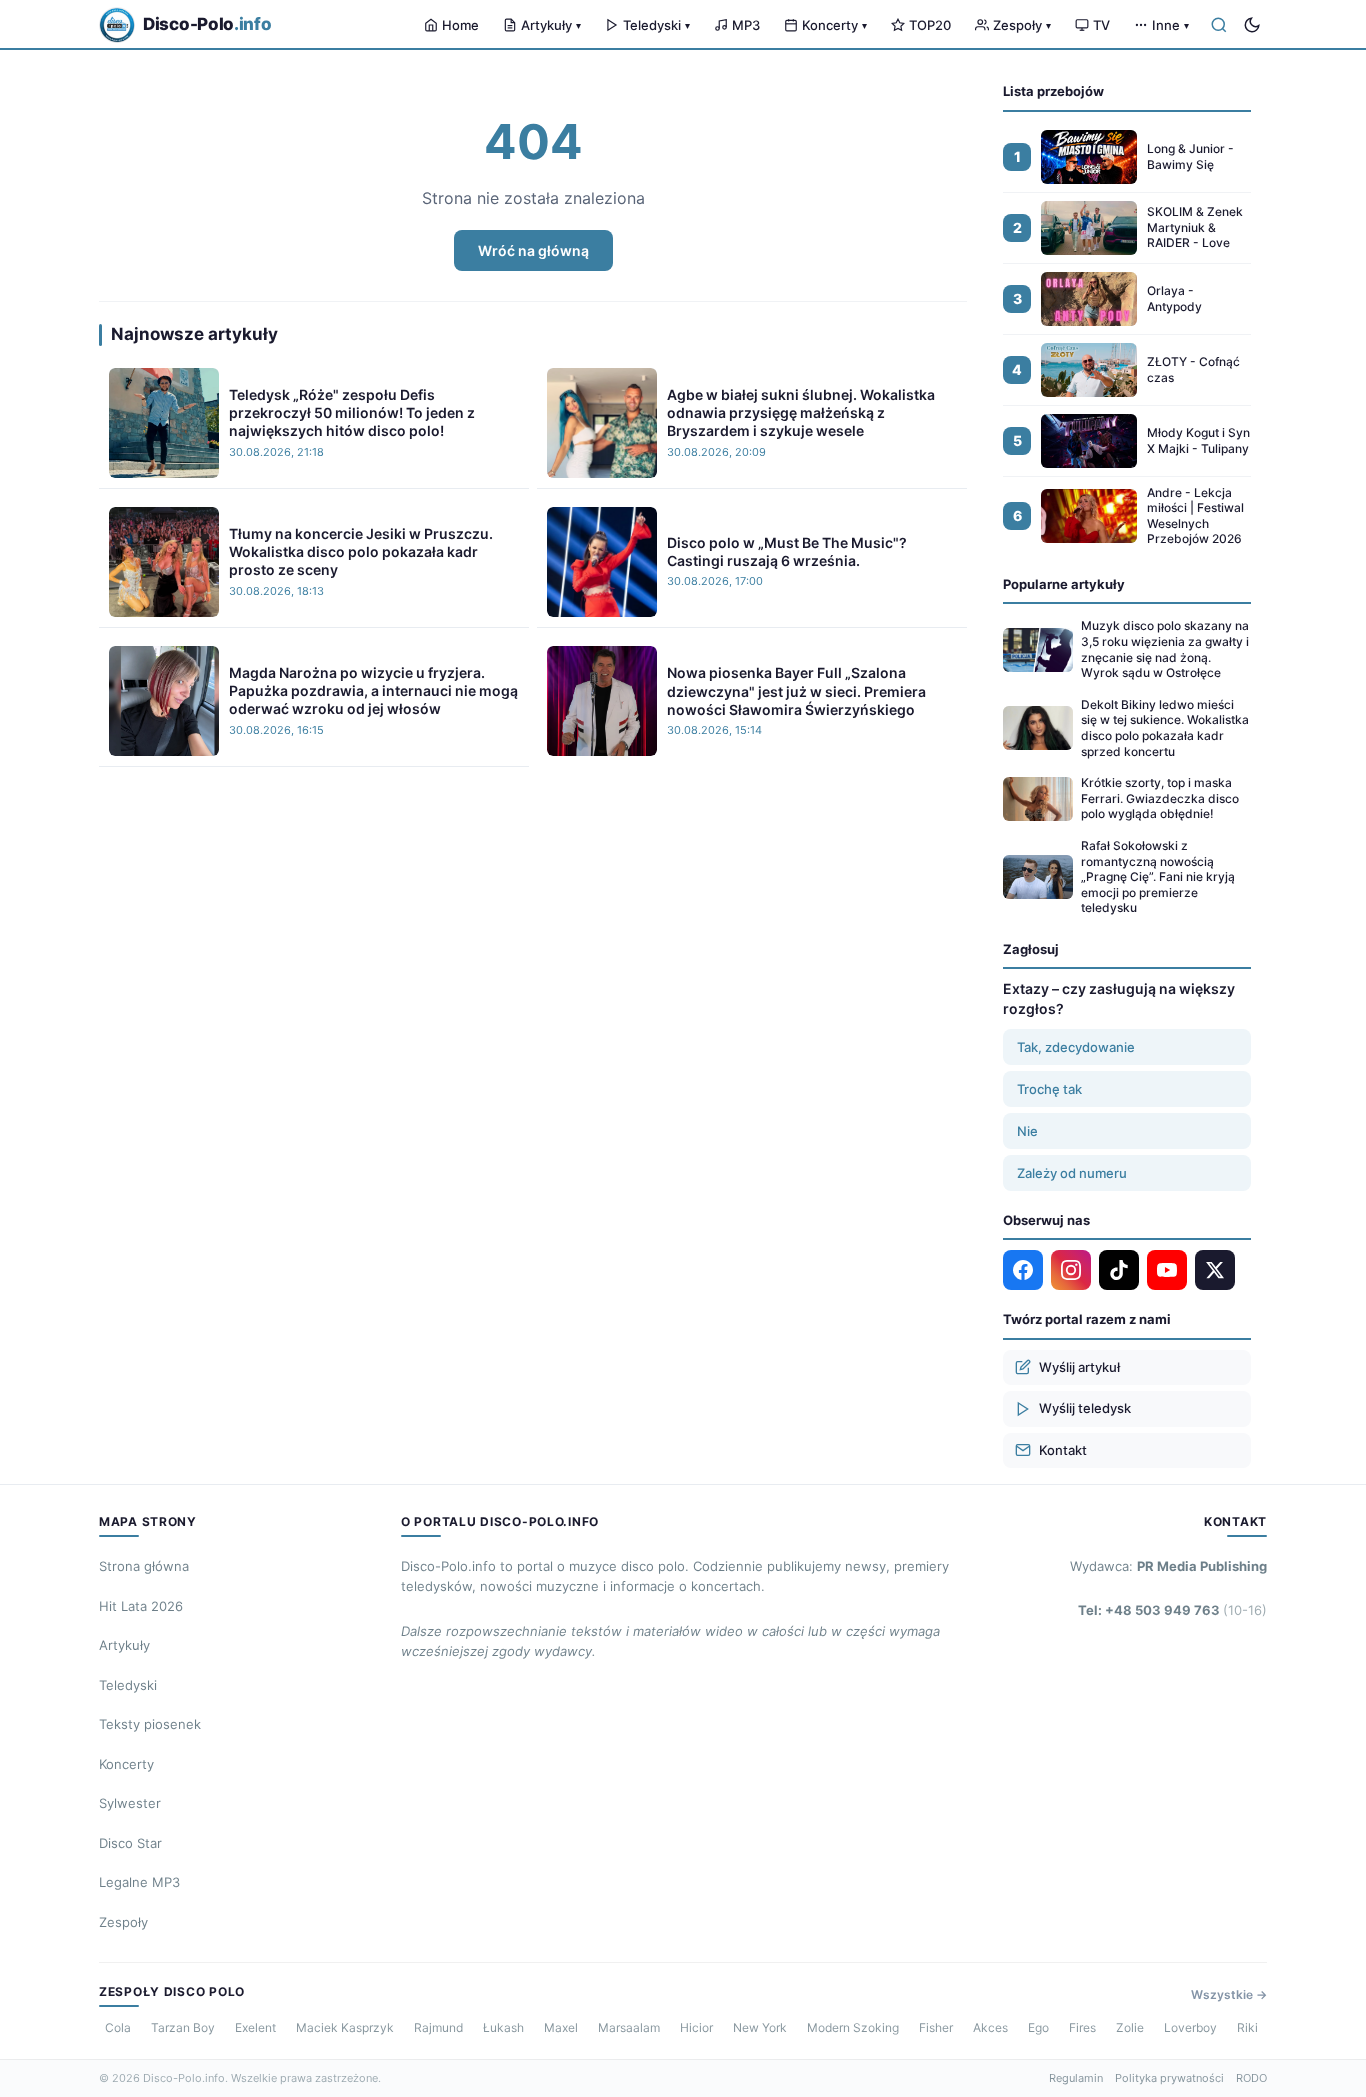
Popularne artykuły (1064, 584)
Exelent (255, 2027)
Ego (1038, 2027)
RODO (1251, 2078)
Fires (1082, 2027)
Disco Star (130, 1843)
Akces (990, 2027)
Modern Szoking (853, 2027)
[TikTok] (1119, 1270)
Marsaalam (629, 2027)
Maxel (561, 2027)
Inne (1170, 25)
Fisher (936, 2027)
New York (760, 2027)
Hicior (696, 2027)
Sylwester (130, 1803)
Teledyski (656, 25)
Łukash (503, 2027)
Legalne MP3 (139, 1882)
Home (460, 25)
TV (1101, 25)
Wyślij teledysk (1085, 1408)
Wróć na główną (533, 250)
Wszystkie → (1229, 1994)
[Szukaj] (1219, 25)
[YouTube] (1167, 1270)
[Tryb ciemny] (1252, 25)
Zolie (1130, 2027)
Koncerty (834, 25)
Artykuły (551, 25)
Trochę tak (1049, 1089)
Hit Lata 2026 (141, 1606)
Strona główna (144, 1566)
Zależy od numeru (1072, 1173)
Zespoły (1022, 25)
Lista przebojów (1053, 91)
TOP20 (930, 25)
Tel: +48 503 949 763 (1172, 1610)
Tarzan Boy (183, 2027)
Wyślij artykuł (1079, 1367)
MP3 (746, 25)
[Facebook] (1023, 1270)
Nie (1027, 1131)
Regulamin (1076, 2078)
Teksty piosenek (150, 1724)
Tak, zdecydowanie (1076, 1047)
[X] (1215, 1270)
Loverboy (1190, 2027)
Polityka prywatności (1169, 2078)
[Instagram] (1071, 1270)
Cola (118, 2027)
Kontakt (1063, 1450)
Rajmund (438, 2027)
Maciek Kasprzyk (345, 2027)
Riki (1247, 2027)
